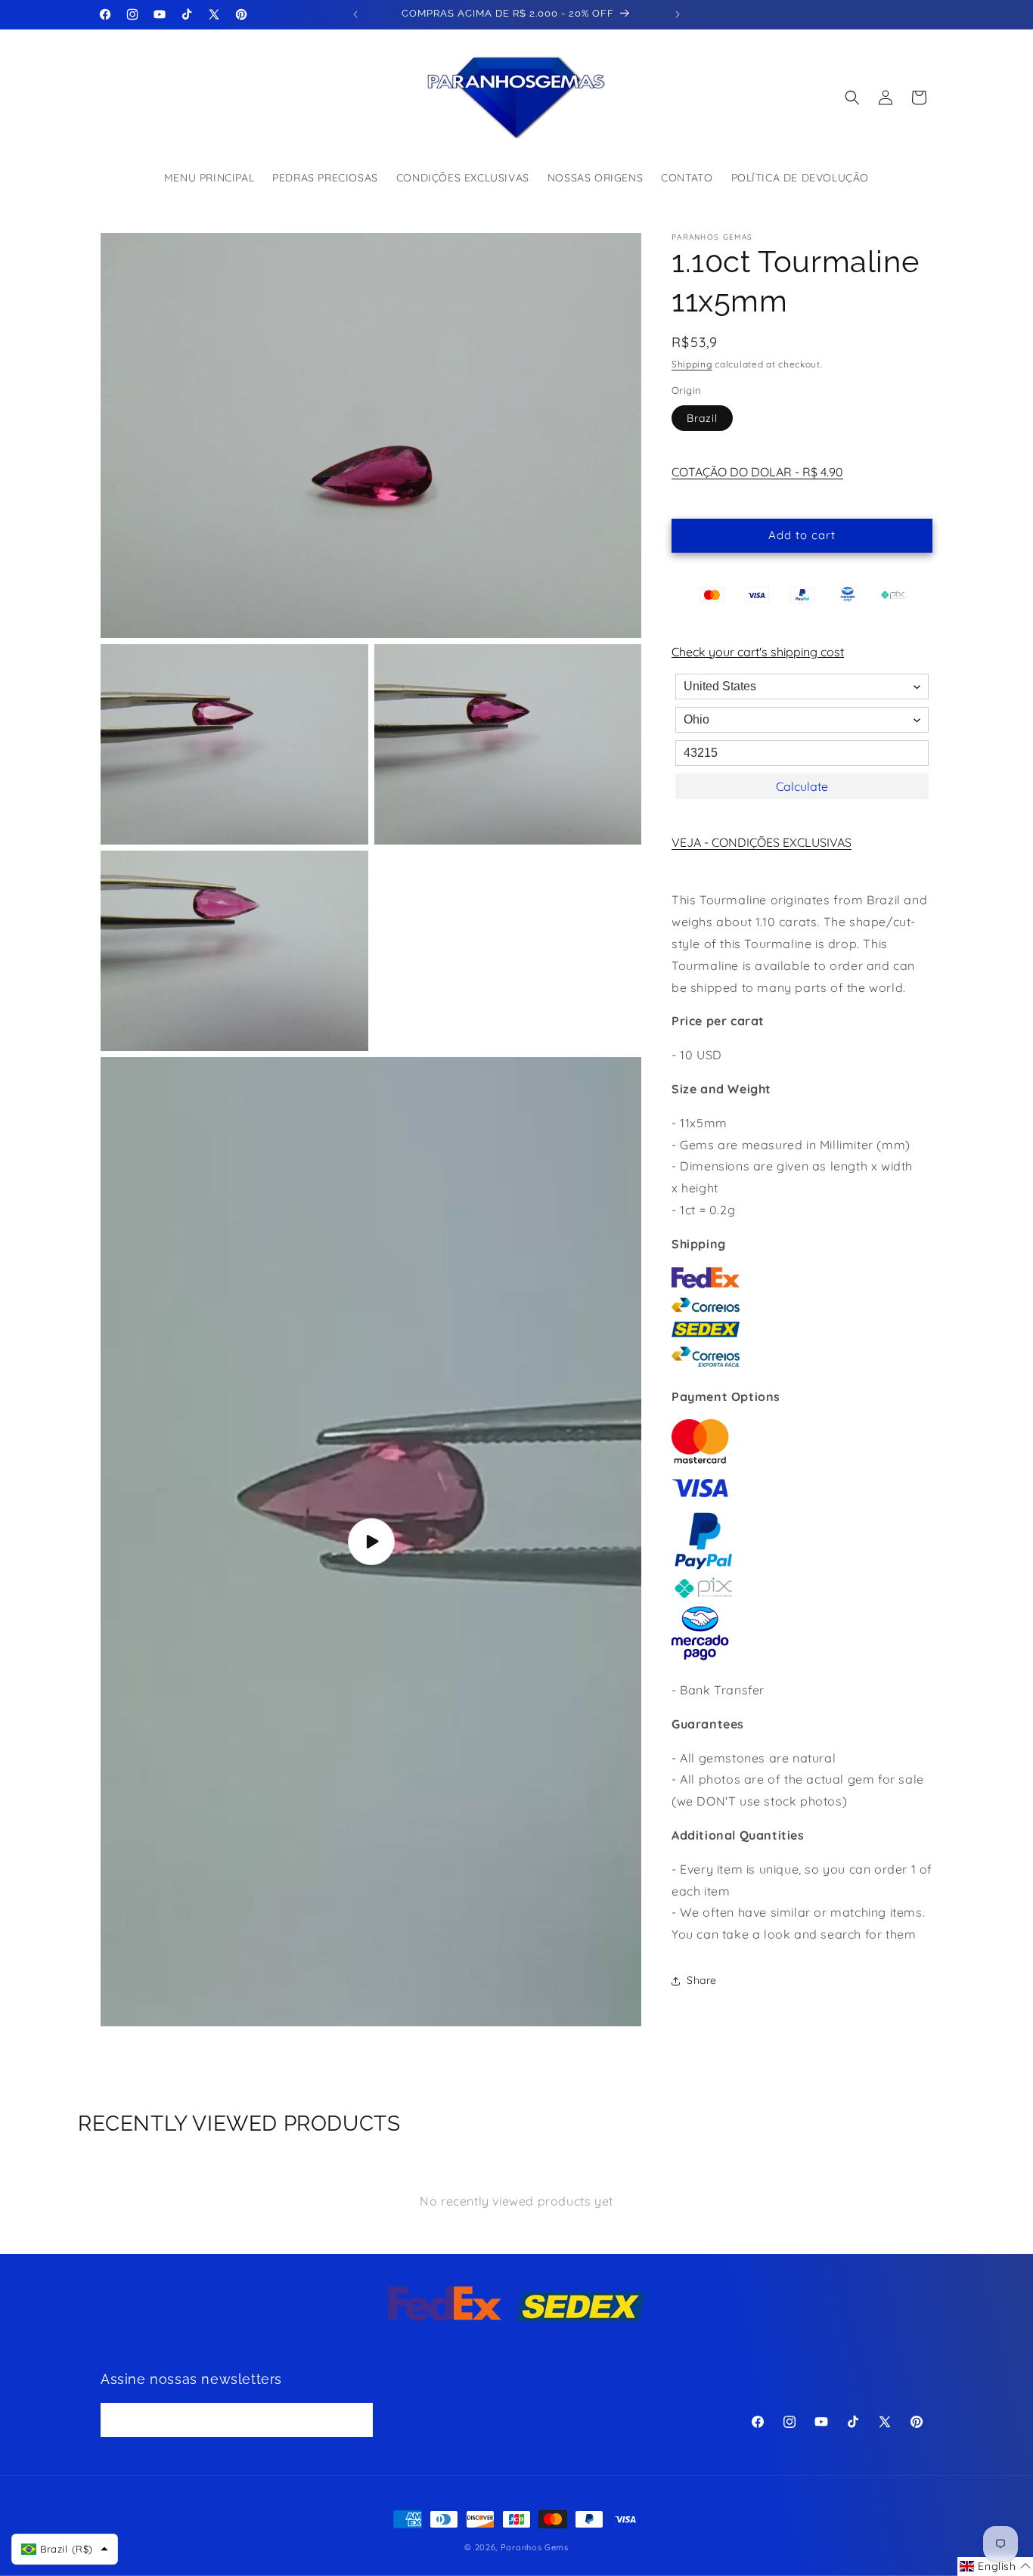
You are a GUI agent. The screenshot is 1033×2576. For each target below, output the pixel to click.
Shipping (692, 364)
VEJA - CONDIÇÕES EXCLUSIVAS (762, 842)
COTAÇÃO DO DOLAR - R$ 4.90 (757, 472)
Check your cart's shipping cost (758, 652)
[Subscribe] (356, 2421)
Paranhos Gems (535, 2547)
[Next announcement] (678, 14)
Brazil (702, 418)
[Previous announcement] (355, 14)
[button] (852, 98)
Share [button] (702, 1980)
